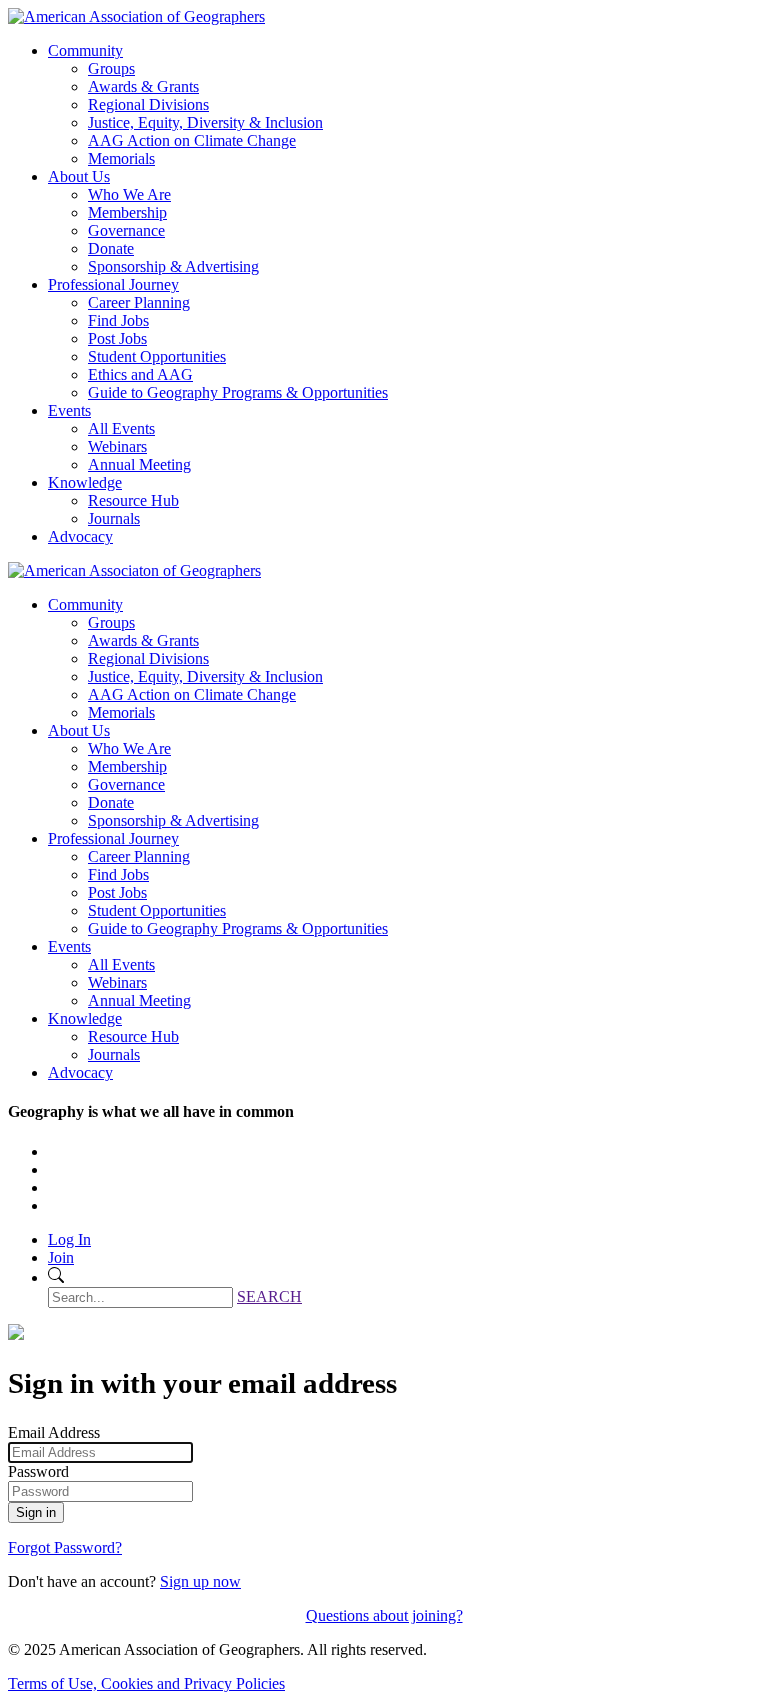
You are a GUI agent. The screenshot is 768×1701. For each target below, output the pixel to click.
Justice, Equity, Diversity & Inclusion (205, 122)
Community (85, 50)
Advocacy (80, 536)
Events (69, 410)
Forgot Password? (65, 1547)
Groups (111, 68)
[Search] (56, 1277)
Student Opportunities (157, 356)
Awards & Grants (143, 86)
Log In (69, 1239)
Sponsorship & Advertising (173, 266)
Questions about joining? (384, 1615)
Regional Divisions (148, 104)
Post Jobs (117, 338)
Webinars (117, 446)
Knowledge (85, 482)
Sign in (36, 1512)
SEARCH (269, 1296)
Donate (111, 248)
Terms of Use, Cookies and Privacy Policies (146, 1683)
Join (61, 1257)
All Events (121, 428)
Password (38, 1471)
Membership (127, 212)
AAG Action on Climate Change (192, 140)
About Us (79, 176)
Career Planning (139, 302)
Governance (126, 230)
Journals (114, 518)
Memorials (121, 158)
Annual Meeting (139, 464)
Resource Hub (133, 500)
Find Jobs (118, 320)
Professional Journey (113, 284)
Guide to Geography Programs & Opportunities (238, 392)
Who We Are (129, 194)
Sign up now (200, 1581)
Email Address (54, 1432)
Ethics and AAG (140, 374)
